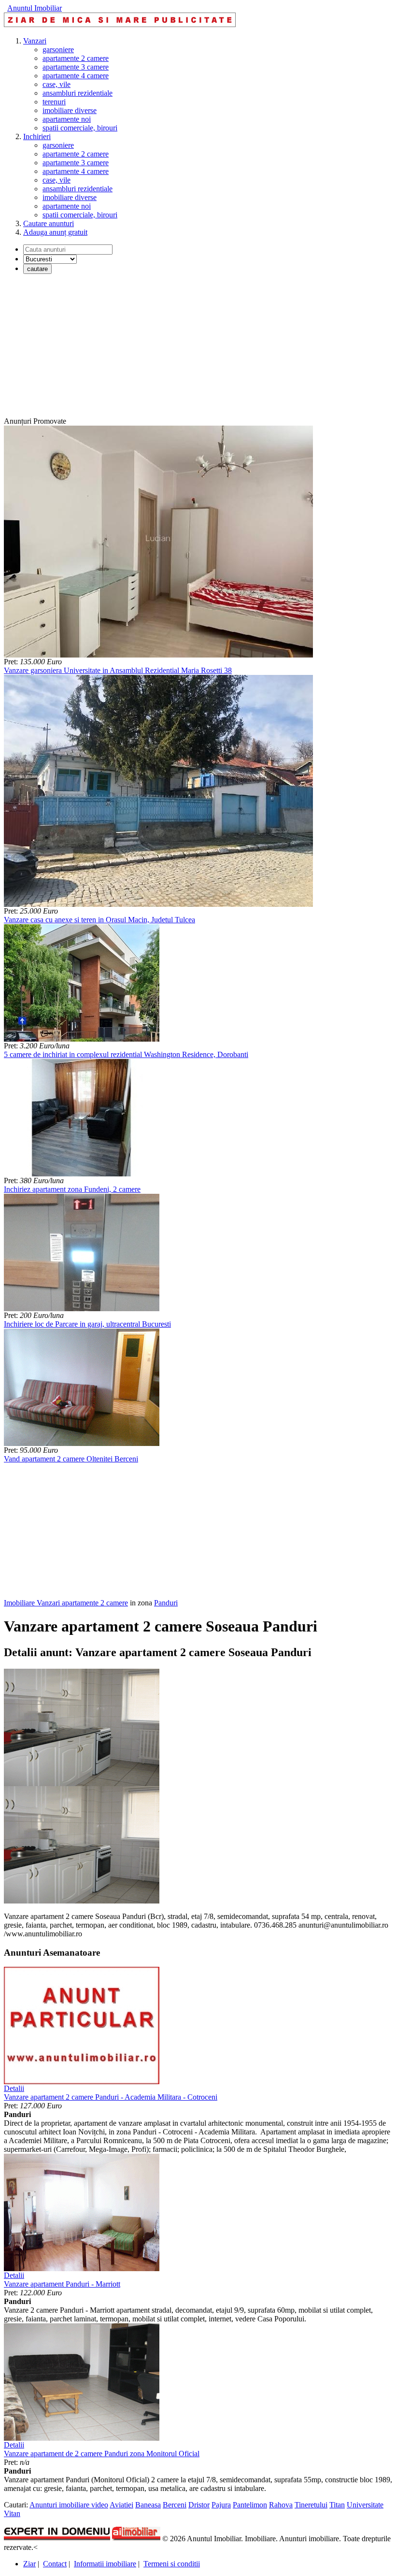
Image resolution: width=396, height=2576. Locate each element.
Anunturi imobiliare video (69, 2505)
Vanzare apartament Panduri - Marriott (62, 2284)
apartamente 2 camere (76, 58)
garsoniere (58, 50)
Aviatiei (121, 2505)
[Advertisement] (198, 349)
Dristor (199, 2505)
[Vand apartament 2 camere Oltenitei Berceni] (82, 1443)
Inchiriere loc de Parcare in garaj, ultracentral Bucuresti (87, 1324)
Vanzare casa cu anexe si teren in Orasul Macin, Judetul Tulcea (99, 920)
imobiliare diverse (70, 110)
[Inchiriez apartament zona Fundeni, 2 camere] (82, 1174)
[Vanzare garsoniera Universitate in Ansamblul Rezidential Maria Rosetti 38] (158, 655)
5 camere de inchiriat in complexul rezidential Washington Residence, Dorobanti (126, 1054)
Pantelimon (250, 2505)
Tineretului (311, 2505)
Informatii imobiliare (105, 2564)
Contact (55, 2564)
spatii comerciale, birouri (80, 128)
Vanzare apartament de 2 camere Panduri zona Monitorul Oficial (102, 2454)
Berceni (175, 2505)
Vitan (12, 2513)
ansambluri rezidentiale (78, 93)
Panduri (166, 1603)
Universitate (365, 2505)
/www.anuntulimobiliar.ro (43, 1934)
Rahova (281, 2505)
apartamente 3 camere (76, 67)
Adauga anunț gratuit (55, 232)
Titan (337, 2505)
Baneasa (148, 2505)
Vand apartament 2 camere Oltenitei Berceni (71, 1459)
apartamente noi (67, 119)
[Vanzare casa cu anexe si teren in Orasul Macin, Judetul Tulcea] (158, 904)
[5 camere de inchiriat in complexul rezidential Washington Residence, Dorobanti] (82, 1039)
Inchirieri (37, 136)
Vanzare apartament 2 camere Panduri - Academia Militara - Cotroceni (111, 2097)
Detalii (14, 2088)
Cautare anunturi (49, 223)
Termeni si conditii (172, 2564)
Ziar (29, 2564)
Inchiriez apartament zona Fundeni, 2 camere (72, 1189)
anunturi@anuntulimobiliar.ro (343, 1925)
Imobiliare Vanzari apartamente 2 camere (66, 1603)
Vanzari (35, 41)
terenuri (54, 102)
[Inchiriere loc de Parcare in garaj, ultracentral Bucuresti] (82, 1309)
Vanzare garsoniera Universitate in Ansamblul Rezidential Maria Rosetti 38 (118, 670)
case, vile (57, 84)
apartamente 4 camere (76, 76)
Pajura (221, 2505)
